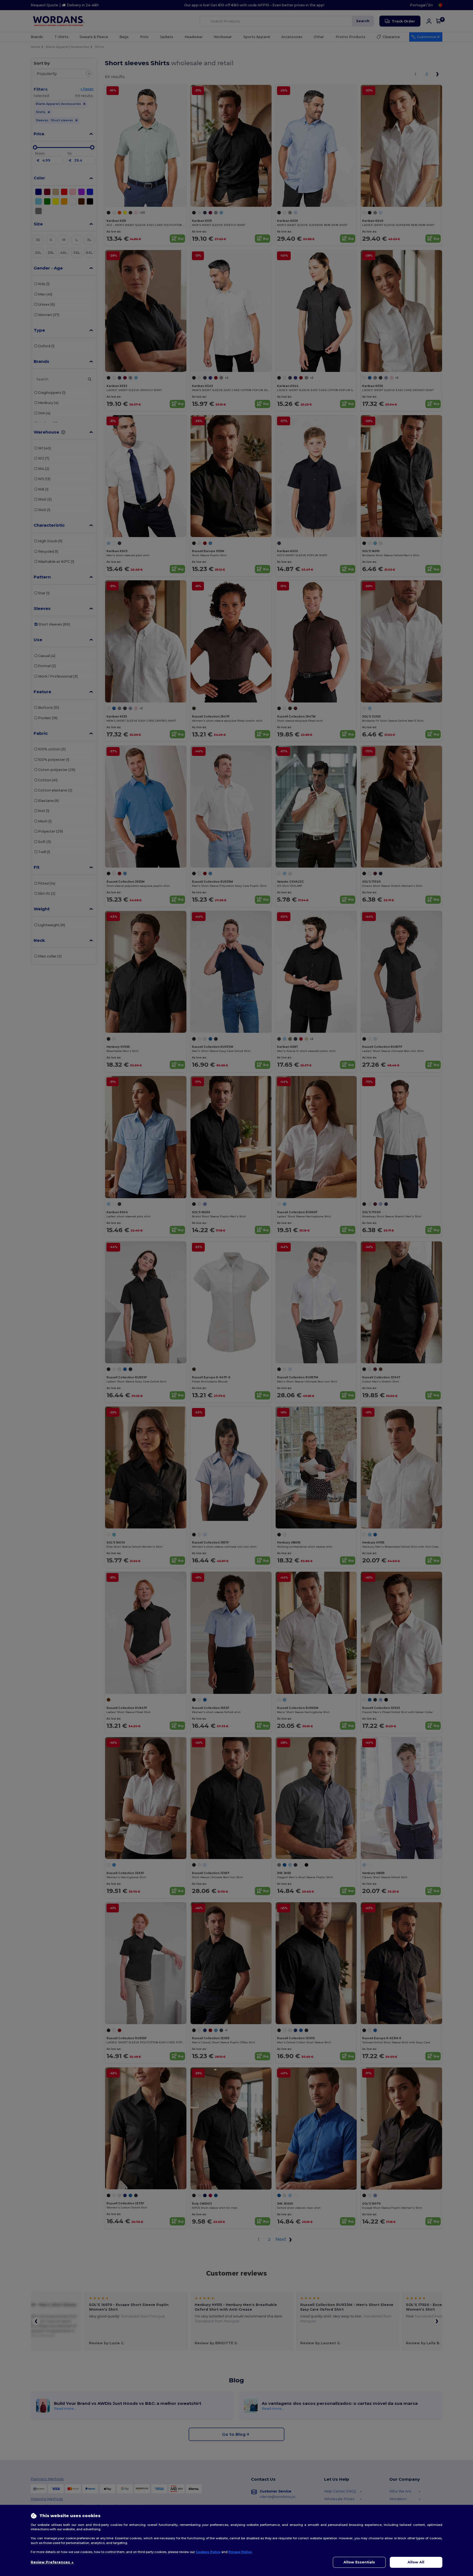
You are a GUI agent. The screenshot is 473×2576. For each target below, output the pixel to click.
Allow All (416, 2562)
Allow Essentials (359, 2562)
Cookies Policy (208, 2552)
